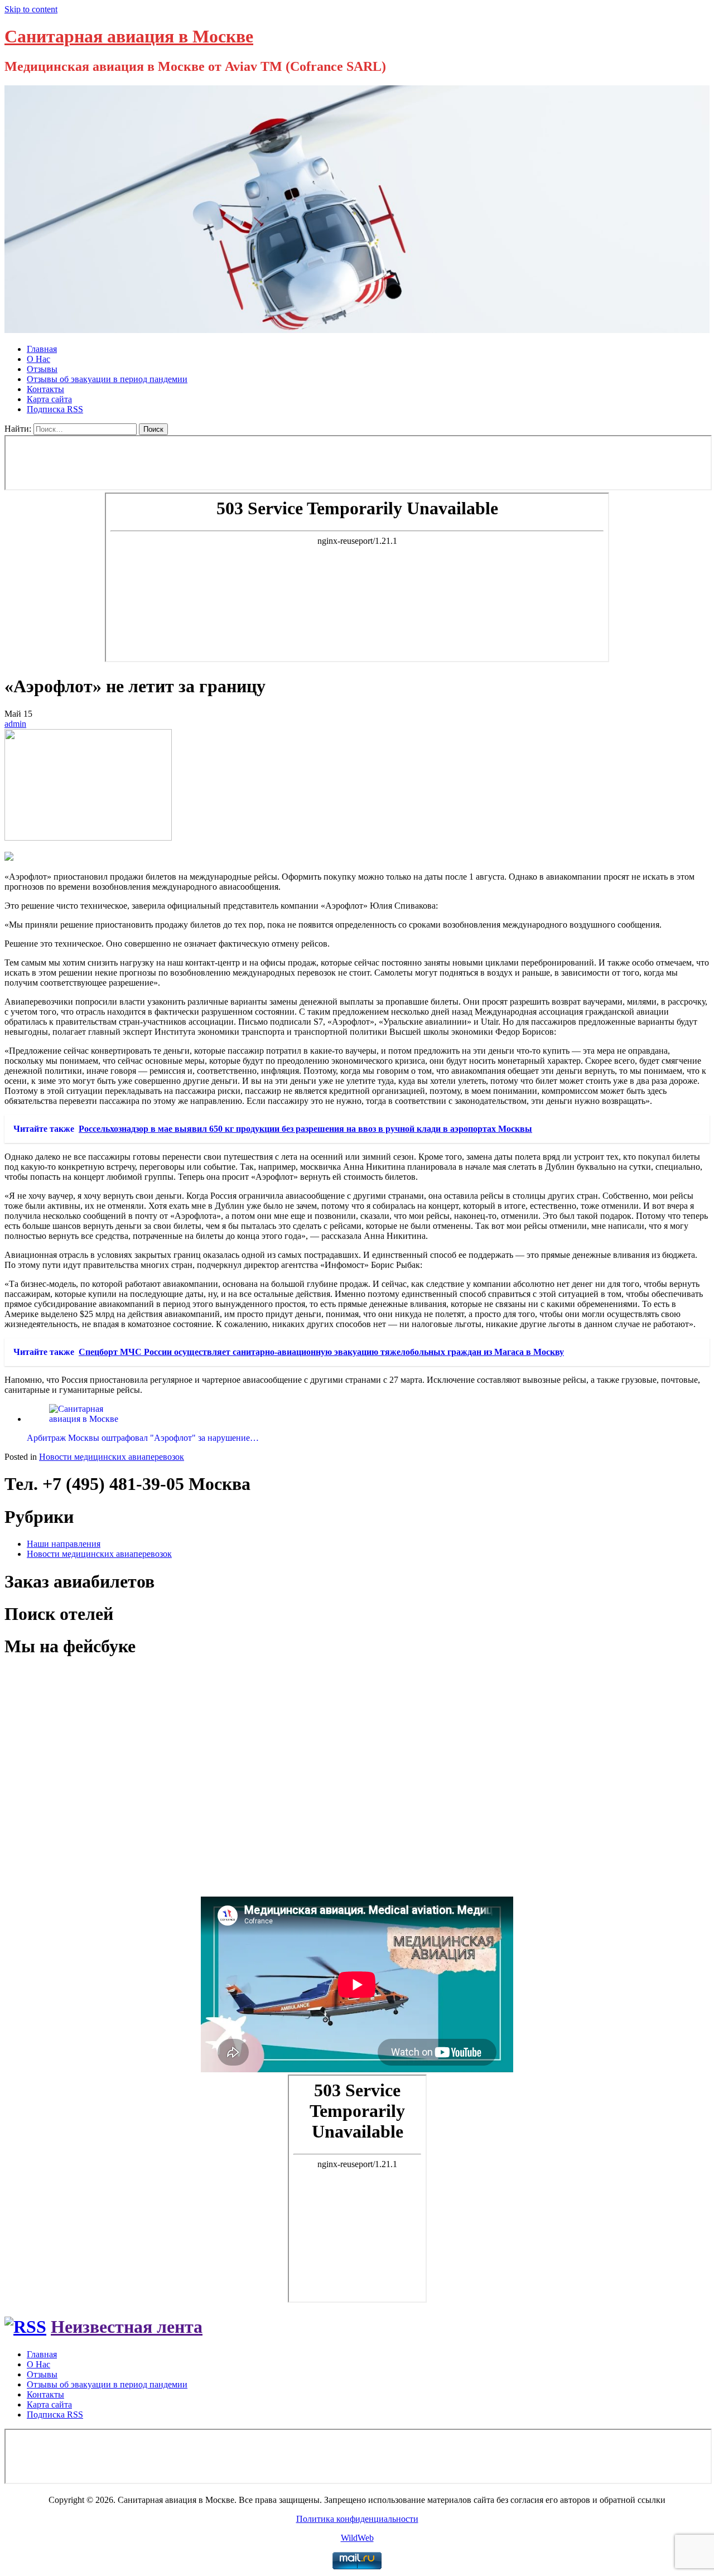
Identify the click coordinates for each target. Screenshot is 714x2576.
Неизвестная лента (127, 2327)
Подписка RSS (55, 409)
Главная (42, 349)
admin (15, 724)
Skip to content (31, 9)
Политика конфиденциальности (357, 2519)
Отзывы (42, 369)
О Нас (38, 359)
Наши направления (64, 1544)
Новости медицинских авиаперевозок (112, 1457)
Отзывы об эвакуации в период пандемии (107, 379)
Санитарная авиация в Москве (129, 36)
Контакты (45, 389)
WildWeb (357, 2538)
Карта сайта (49, 399)
